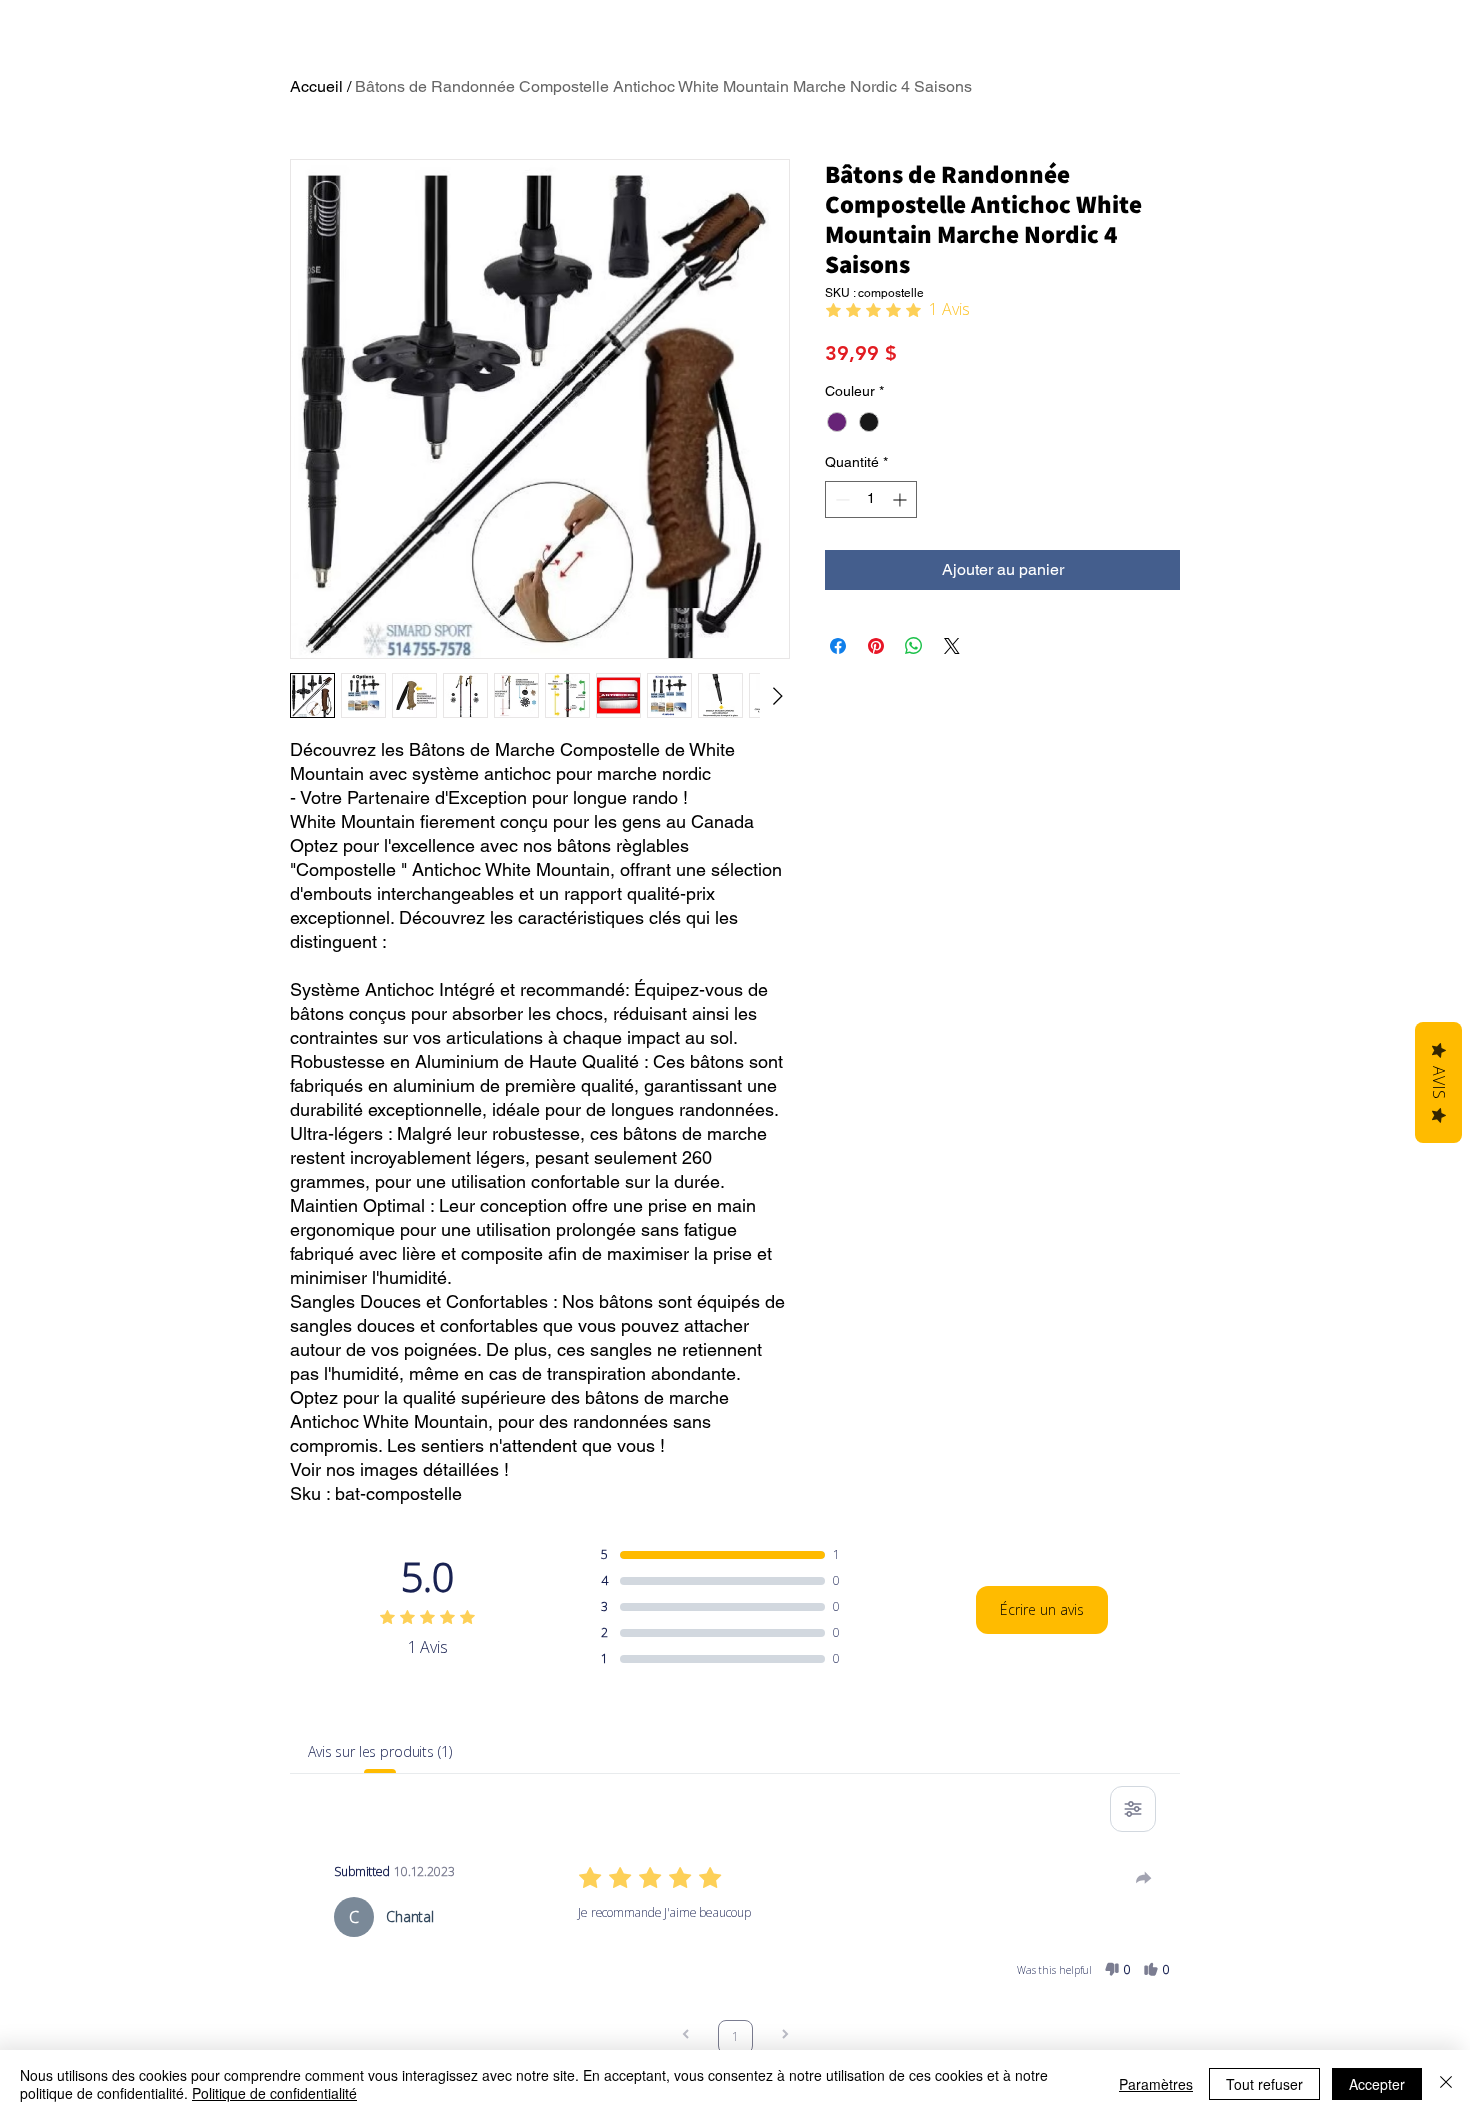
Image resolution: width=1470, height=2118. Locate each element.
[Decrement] (840, 499)
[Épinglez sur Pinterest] (876, 646)
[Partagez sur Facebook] (838, 646)
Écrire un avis (1042, 1609)
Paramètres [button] (1156, 2084)
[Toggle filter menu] (1133, 1809)
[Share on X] (952, 646)
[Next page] (785, 2036)
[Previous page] (686, 2036)
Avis (1439, 1082)
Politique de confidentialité (274, 2093)
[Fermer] (1446, 2084)
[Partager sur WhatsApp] (914, 646)
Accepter (1377, 2084)
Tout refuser (1264, 2084)
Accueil (316, 86)
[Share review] (1144, 1878)
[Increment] (901, 499)
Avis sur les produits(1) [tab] (380, 1751)
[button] (1117, 1970)
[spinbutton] (871, 499)
